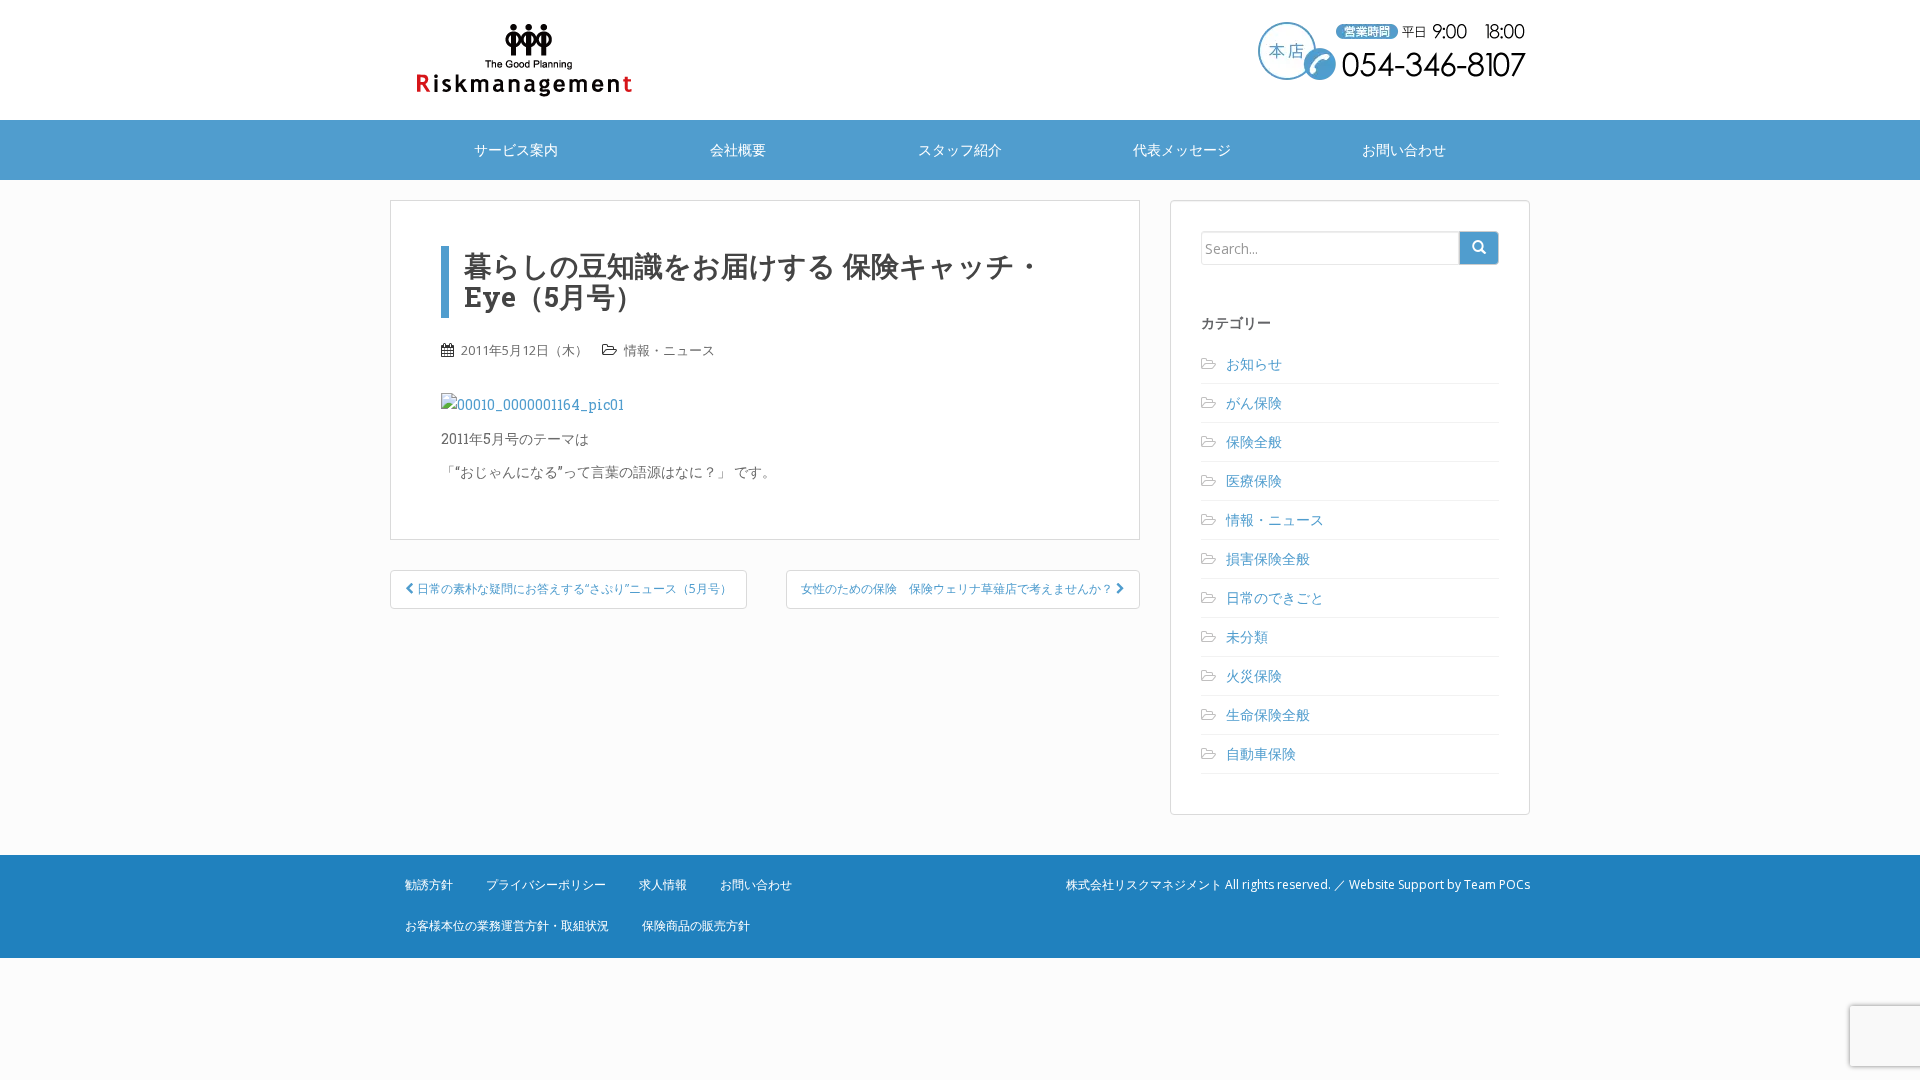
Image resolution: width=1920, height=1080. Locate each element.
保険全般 (1254, 441)
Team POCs (1497, 884)
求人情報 (663, 884)
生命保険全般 (1268, 714)
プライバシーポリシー (546, 884)
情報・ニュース (669, 350)
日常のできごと (1275, 597)
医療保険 (1254, 480)
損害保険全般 (1268, 558)
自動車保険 (1261, 753)
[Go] (1479, 248)
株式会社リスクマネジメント (550, 60)
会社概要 (738, 149)
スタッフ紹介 (960, 149)
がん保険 (1254, 402)
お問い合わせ (1404, 149)
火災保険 (1254, 675)
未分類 (1247, 636)
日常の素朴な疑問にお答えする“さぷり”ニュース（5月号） (573, 588)
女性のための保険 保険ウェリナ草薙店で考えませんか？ (958, 588)
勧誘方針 (429, 884)
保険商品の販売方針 (696, 925)
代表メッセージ (1182, 149)
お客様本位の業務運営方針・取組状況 (507, 925)
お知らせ (1254, 363)
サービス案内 (516, 149)
